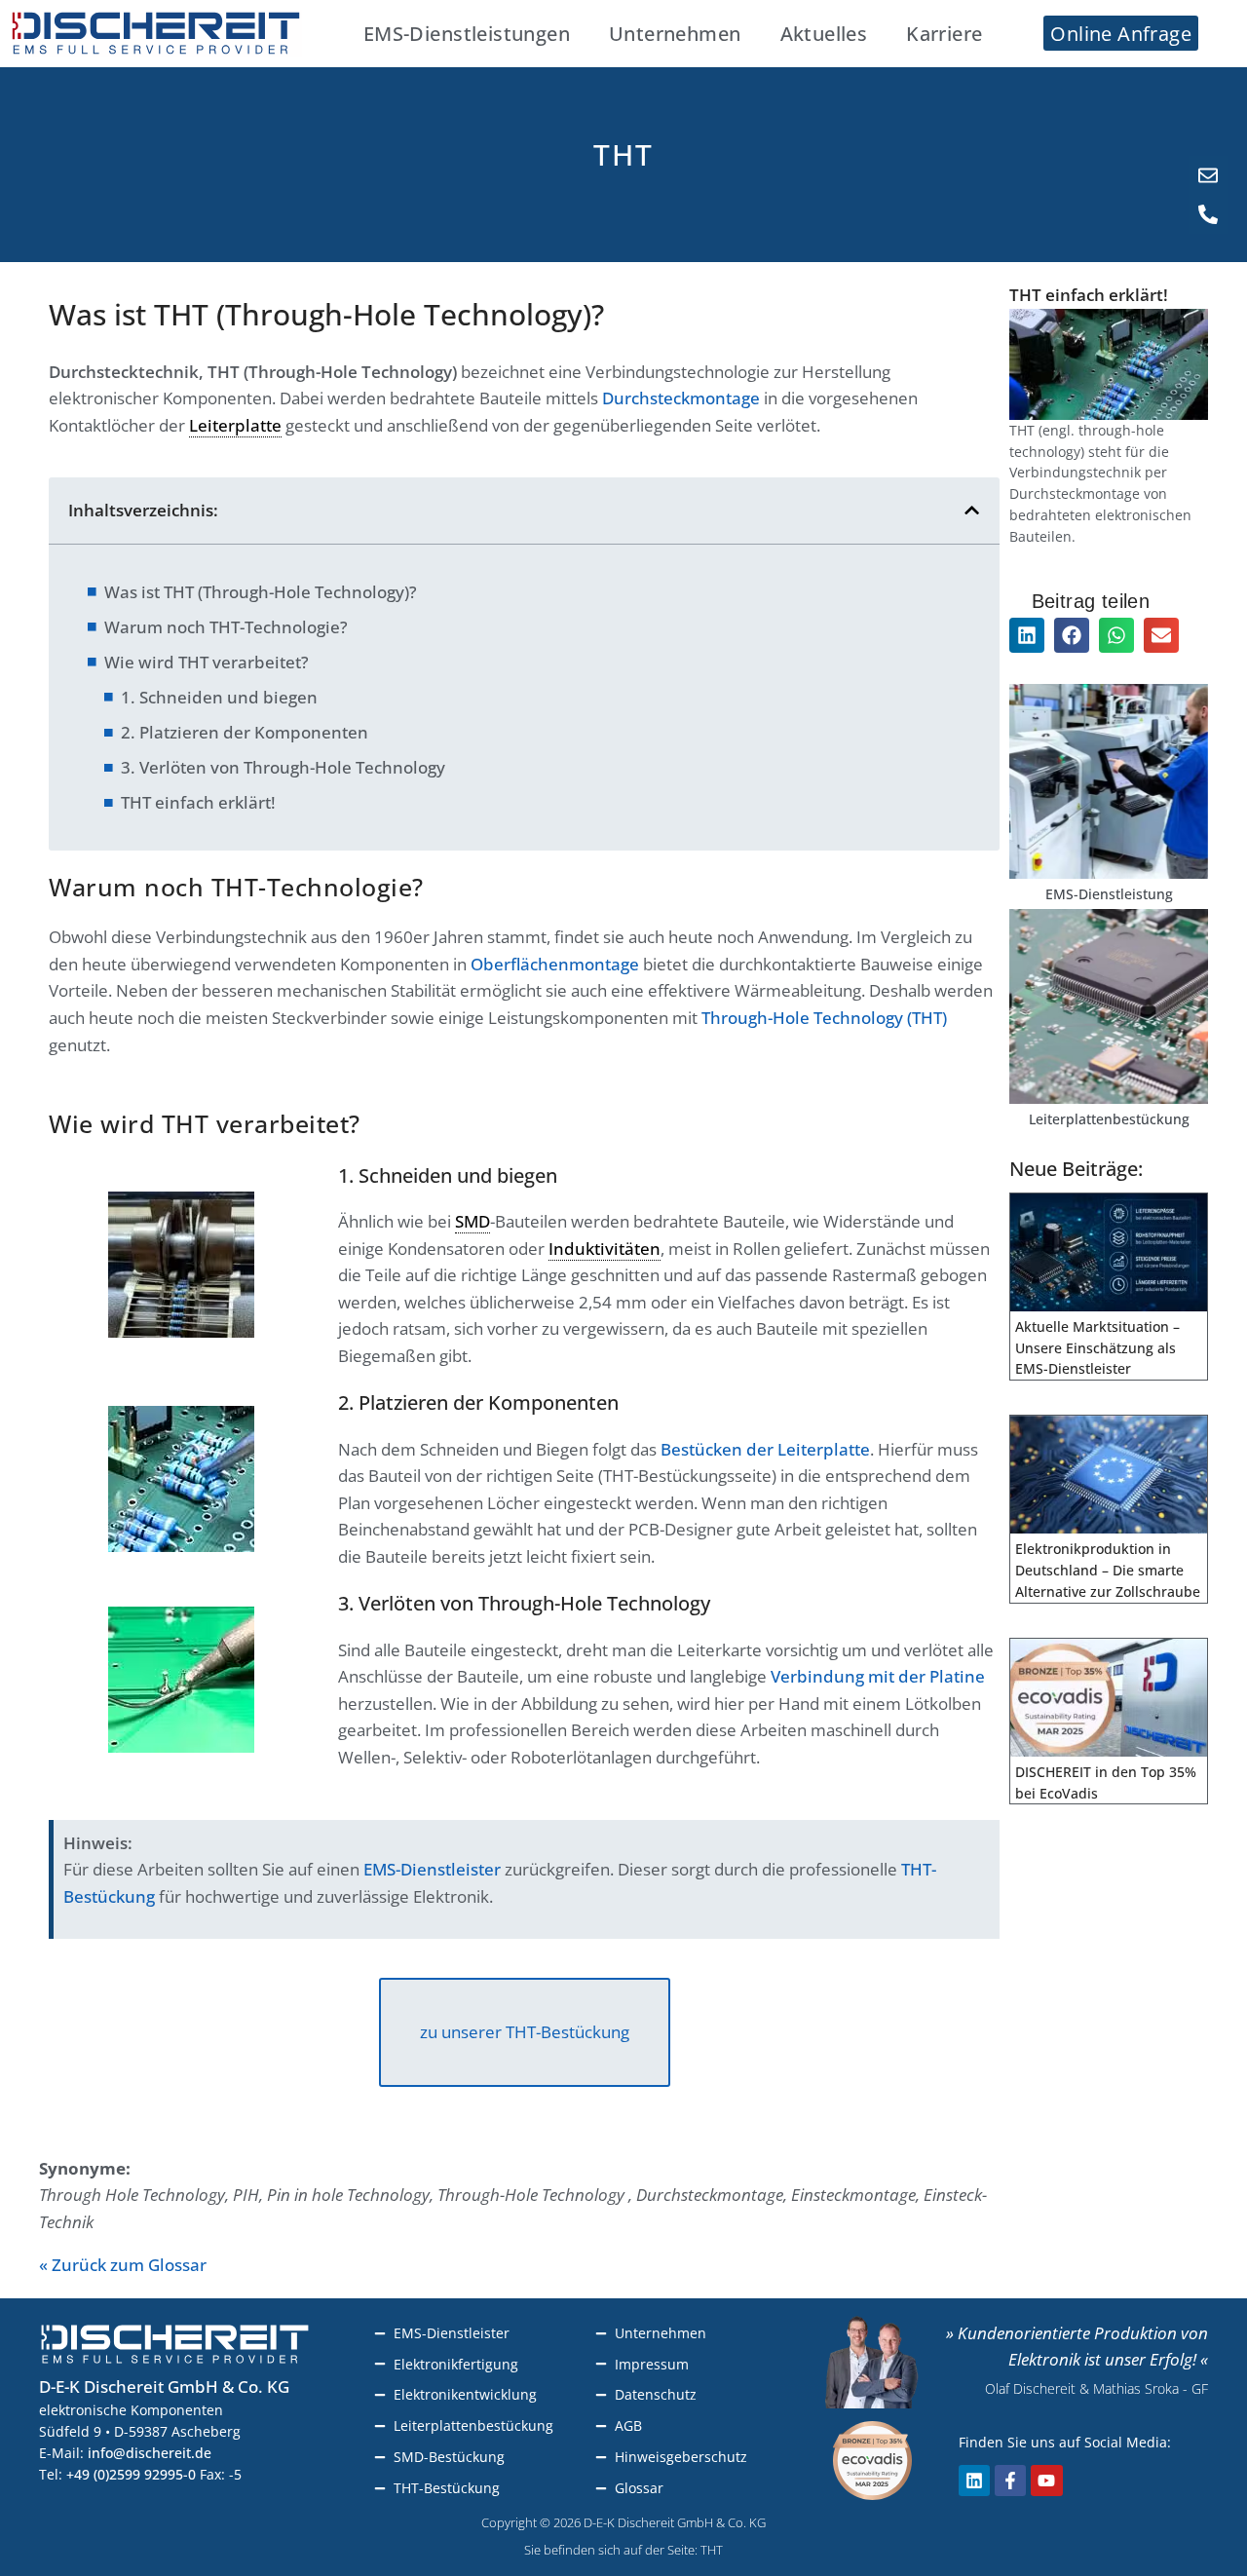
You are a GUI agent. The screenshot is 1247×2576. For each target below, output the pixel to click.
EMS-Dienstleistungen (467, 33)
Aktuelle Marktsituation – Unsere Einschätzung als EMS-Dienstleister (1097, 1348)
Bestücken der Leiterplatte (765, 1449)
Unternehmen (675, 33)
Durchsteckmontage (681, 398)
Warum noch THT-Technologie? (226, 627)
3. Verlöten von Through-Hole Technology (283, 767)
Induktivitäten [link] (605, 1249)
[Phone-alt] (1208, 214)
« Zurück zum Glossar (123, 2265)
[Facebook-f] (1010, 2481)
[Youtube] (1046, 2481)
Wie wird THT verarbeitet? (207, 662)
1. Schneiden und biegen (219, 697)
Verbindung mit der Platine (878, 1676)
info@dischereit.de (150, 2453)
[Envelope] (1208, 175)
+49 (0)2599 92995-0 (131, 2474)
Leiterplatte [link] (235, 425)
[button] (972, 510)
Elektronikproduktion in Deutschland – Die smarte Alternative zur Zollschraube (1108, 1570)
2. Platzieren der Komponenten (245, 732)
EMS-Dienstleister (432, 1869)
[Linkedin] (974, 2481)
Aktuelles (824, 33)
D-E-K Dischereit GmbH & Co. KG (164, 2387)
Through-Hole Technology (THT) (824, 1018)
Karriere (944, 33)
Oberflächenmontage (555, 964)
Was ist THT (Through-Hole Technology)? (261, 592)
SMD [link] (472, 1221)
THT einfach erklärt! (198, 802)
